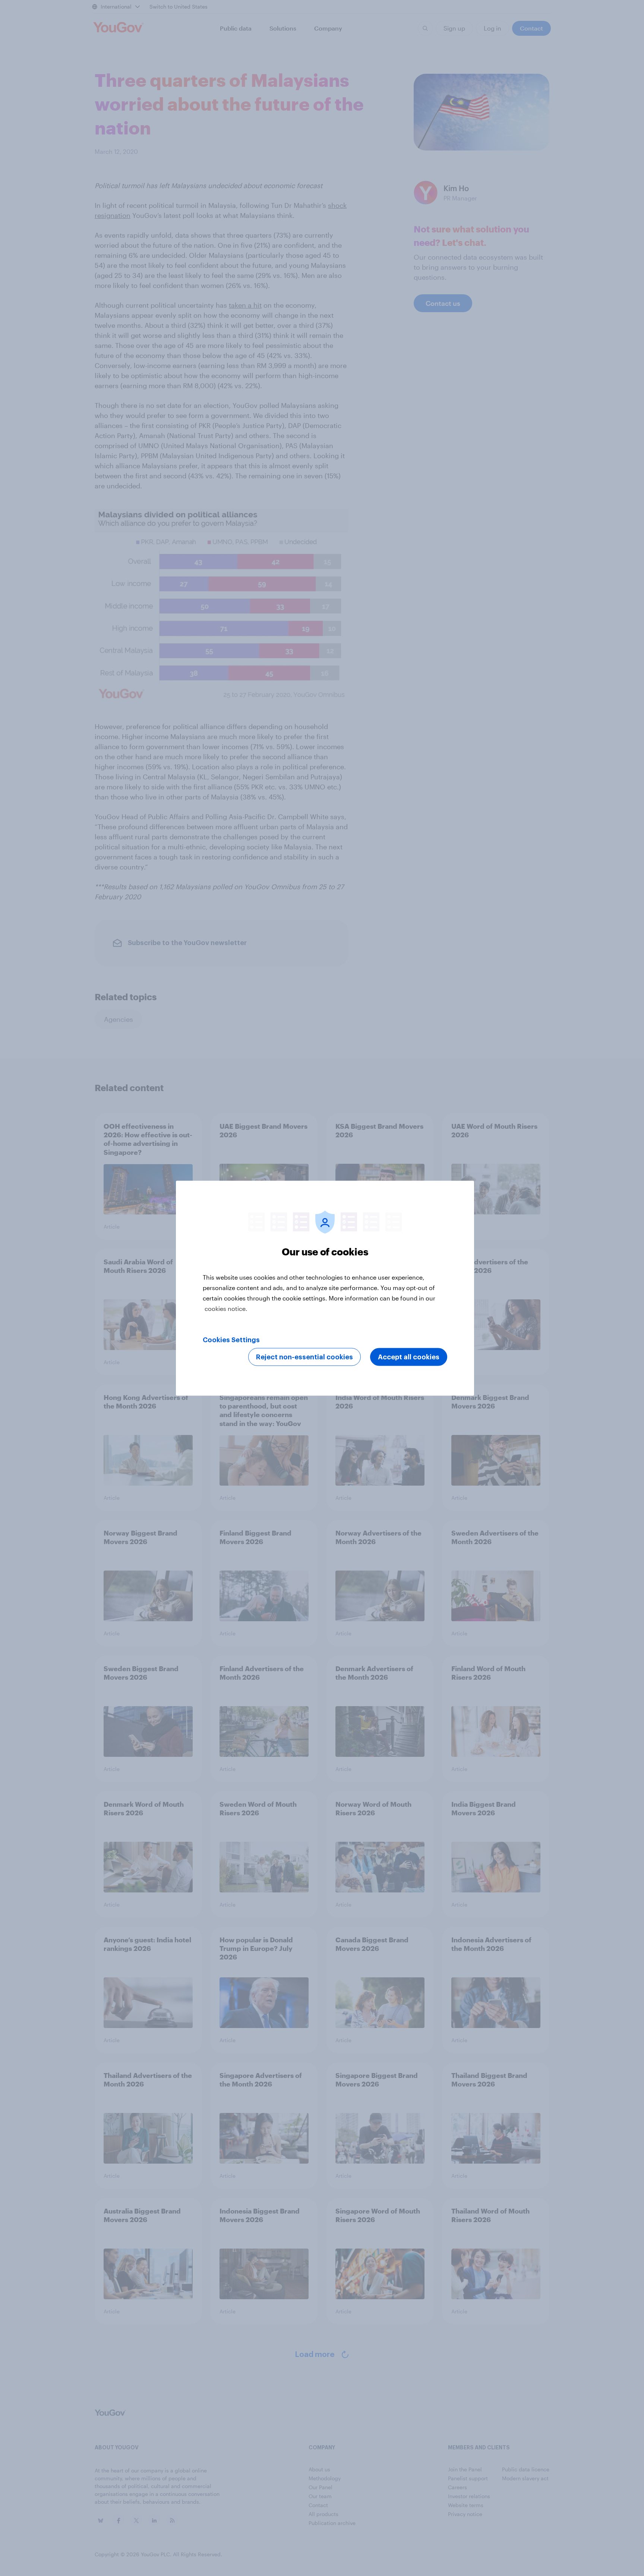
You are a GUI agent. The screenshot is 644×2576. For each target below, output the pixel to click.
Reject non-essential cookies (304, 1357)
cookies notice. (226, 1308)
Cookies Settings (231, 1340)
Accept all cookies (409, 1357)
